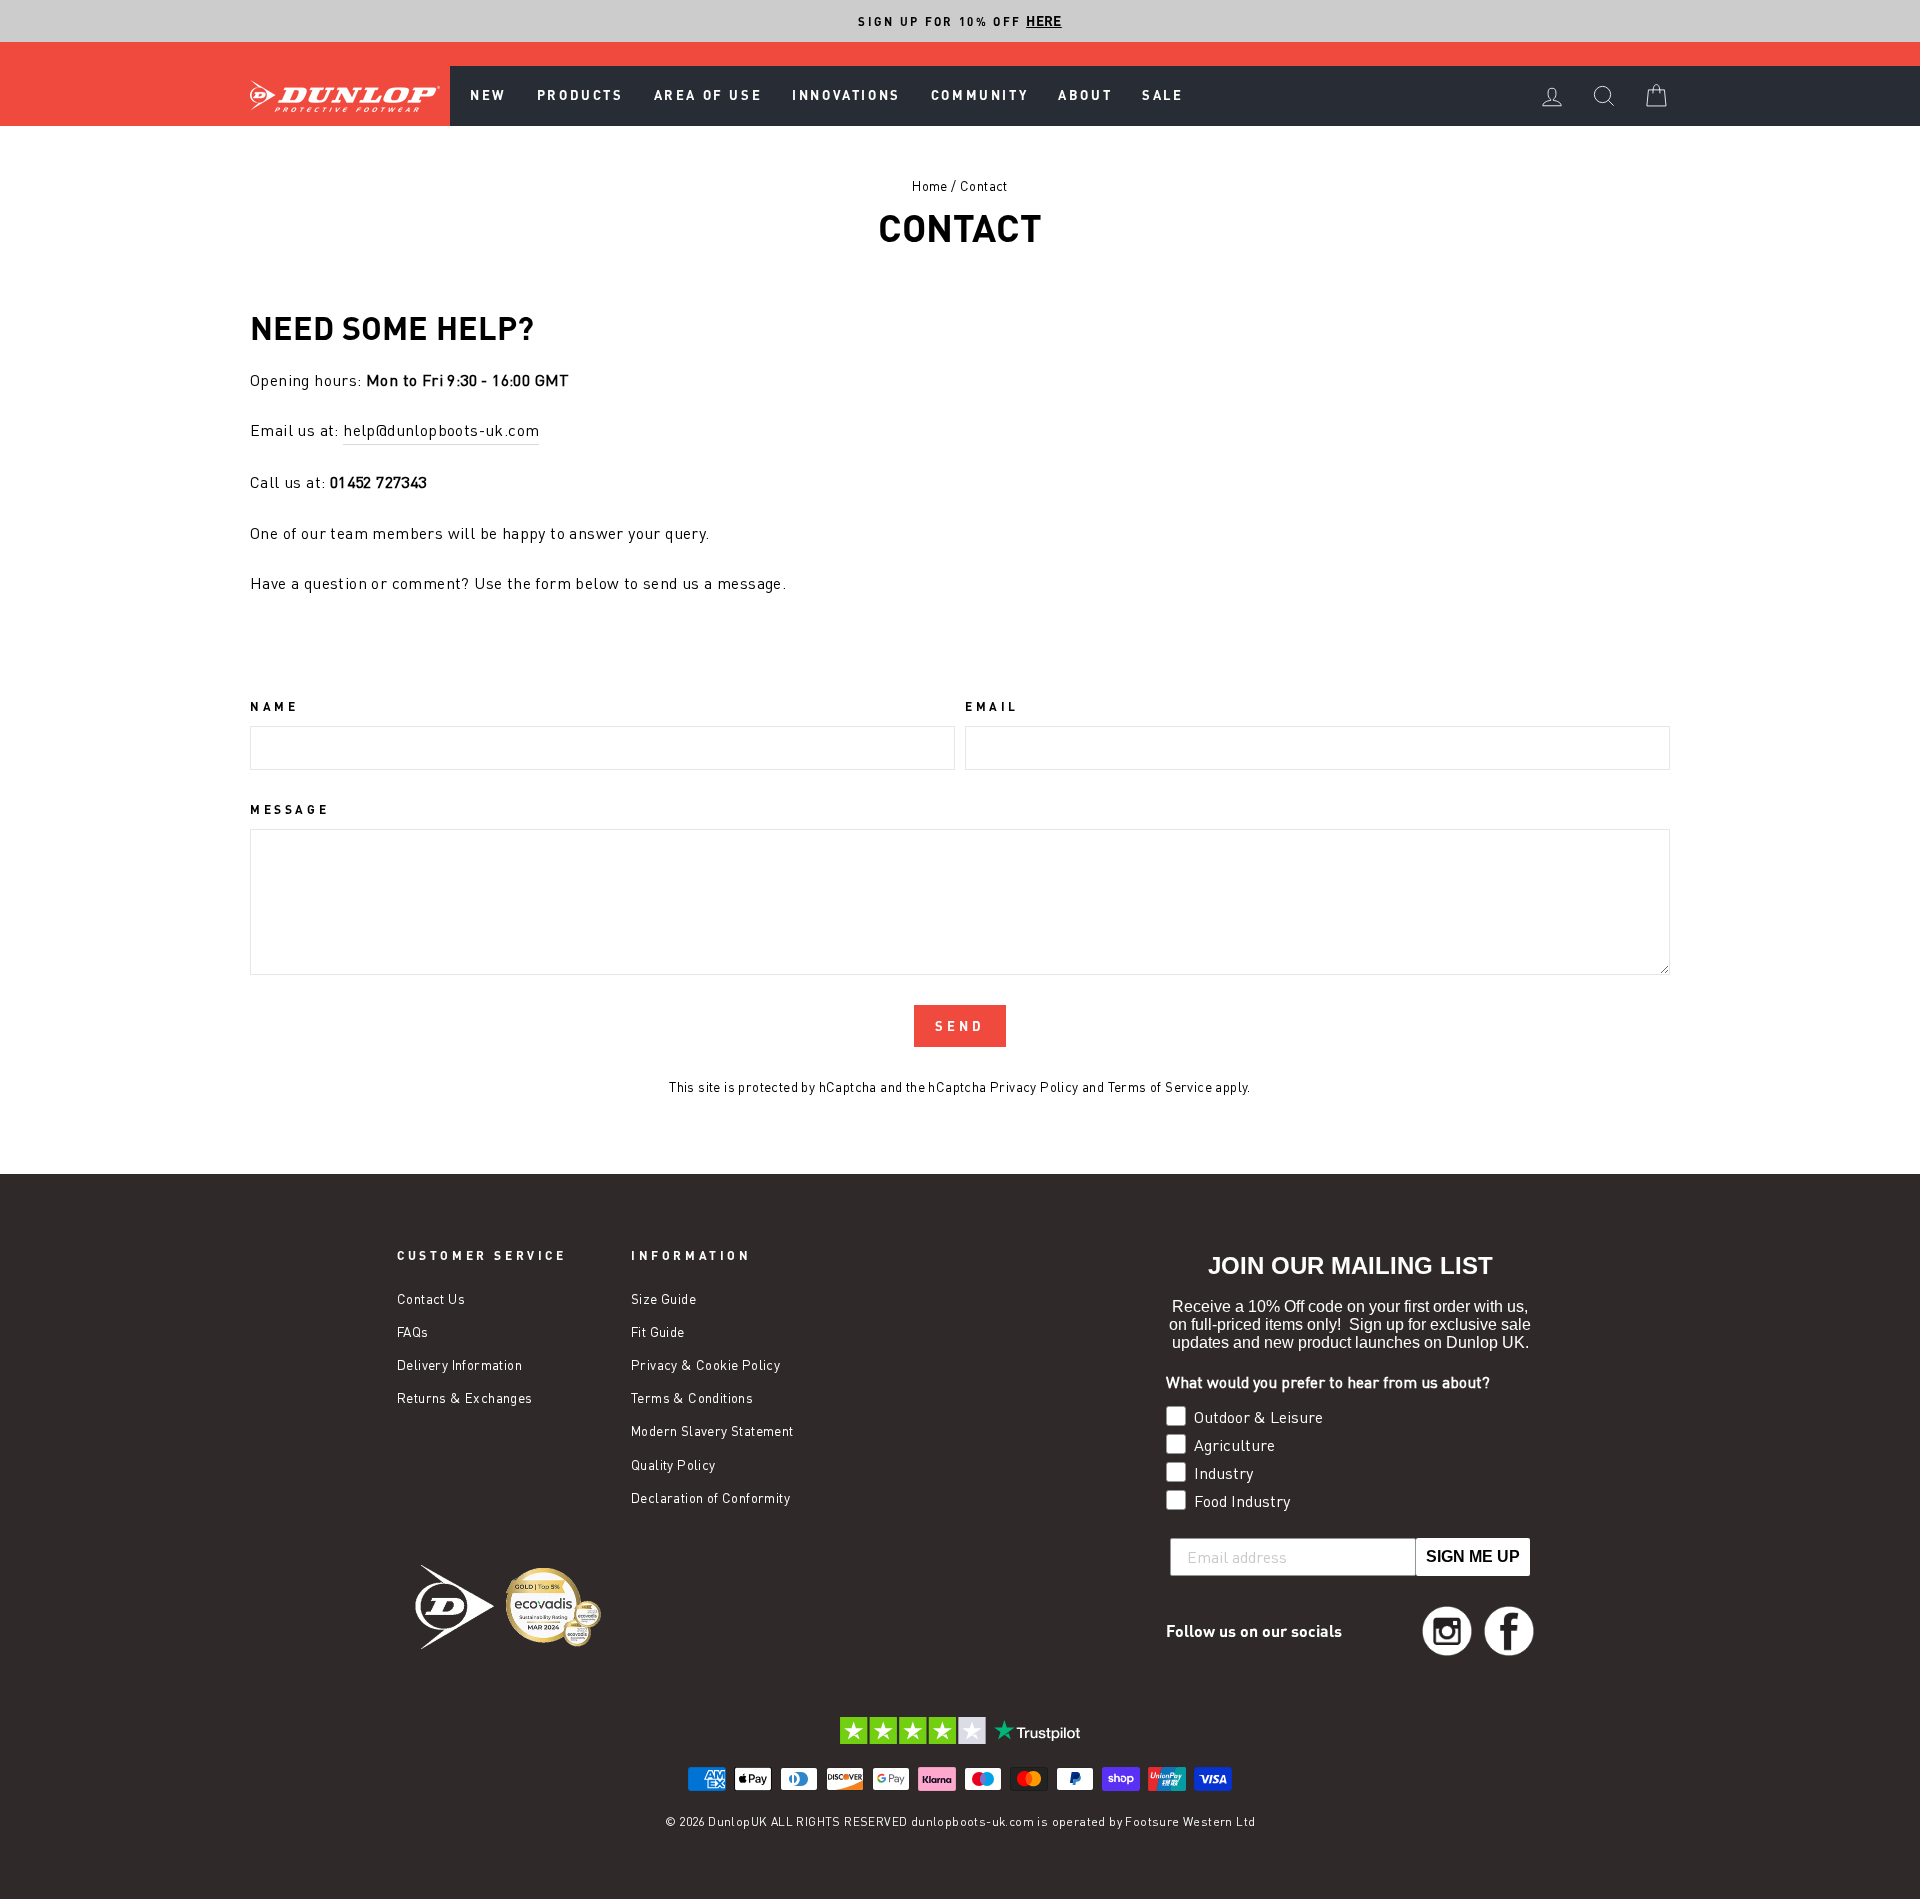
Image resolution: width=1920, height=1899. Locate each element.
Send (960, 1026)
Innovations (846, 95)
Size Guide (663, 1299)
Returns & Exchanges (465, 1398)
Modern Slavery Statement (712, 1431)
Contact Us (431, 1299)
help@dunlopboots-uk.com (441, 430)
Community (979, 95)
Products (580, 95)
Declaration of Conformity (710, 1498)
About (1085, 95)
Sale (1162, 95)
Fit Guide (658, 1332)
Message (289, 809)
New (488, 95)
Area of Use (708, 95)
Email (992, 706)
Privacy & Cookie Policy (705, 1365)
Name (274, 706)
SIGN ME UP (1473, 1556)
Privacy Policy (1034, 1087)
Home (930, 186)
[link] (1447, 1631)
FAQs (413, 1332)
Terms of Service (1160, 1087)
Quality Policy (673, 1465)
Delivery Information (459, 1365)
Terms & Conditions (692, 1398)
